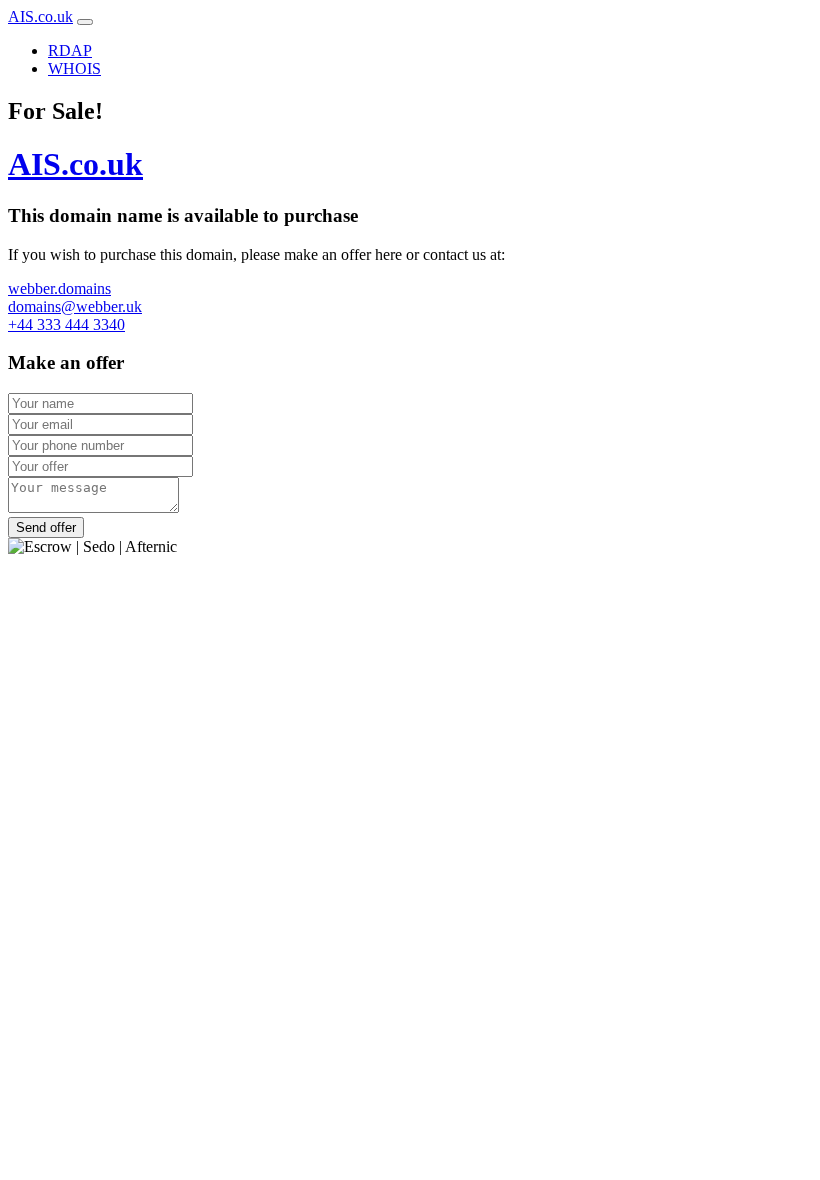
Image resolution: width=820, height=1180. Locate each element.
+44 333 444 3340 (66, 324)
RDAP (70, 50)
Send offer (46, 527)
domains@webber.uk (75, 306)
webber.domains (59, 288)
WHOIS (74, 68)
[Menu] (85, 22)
